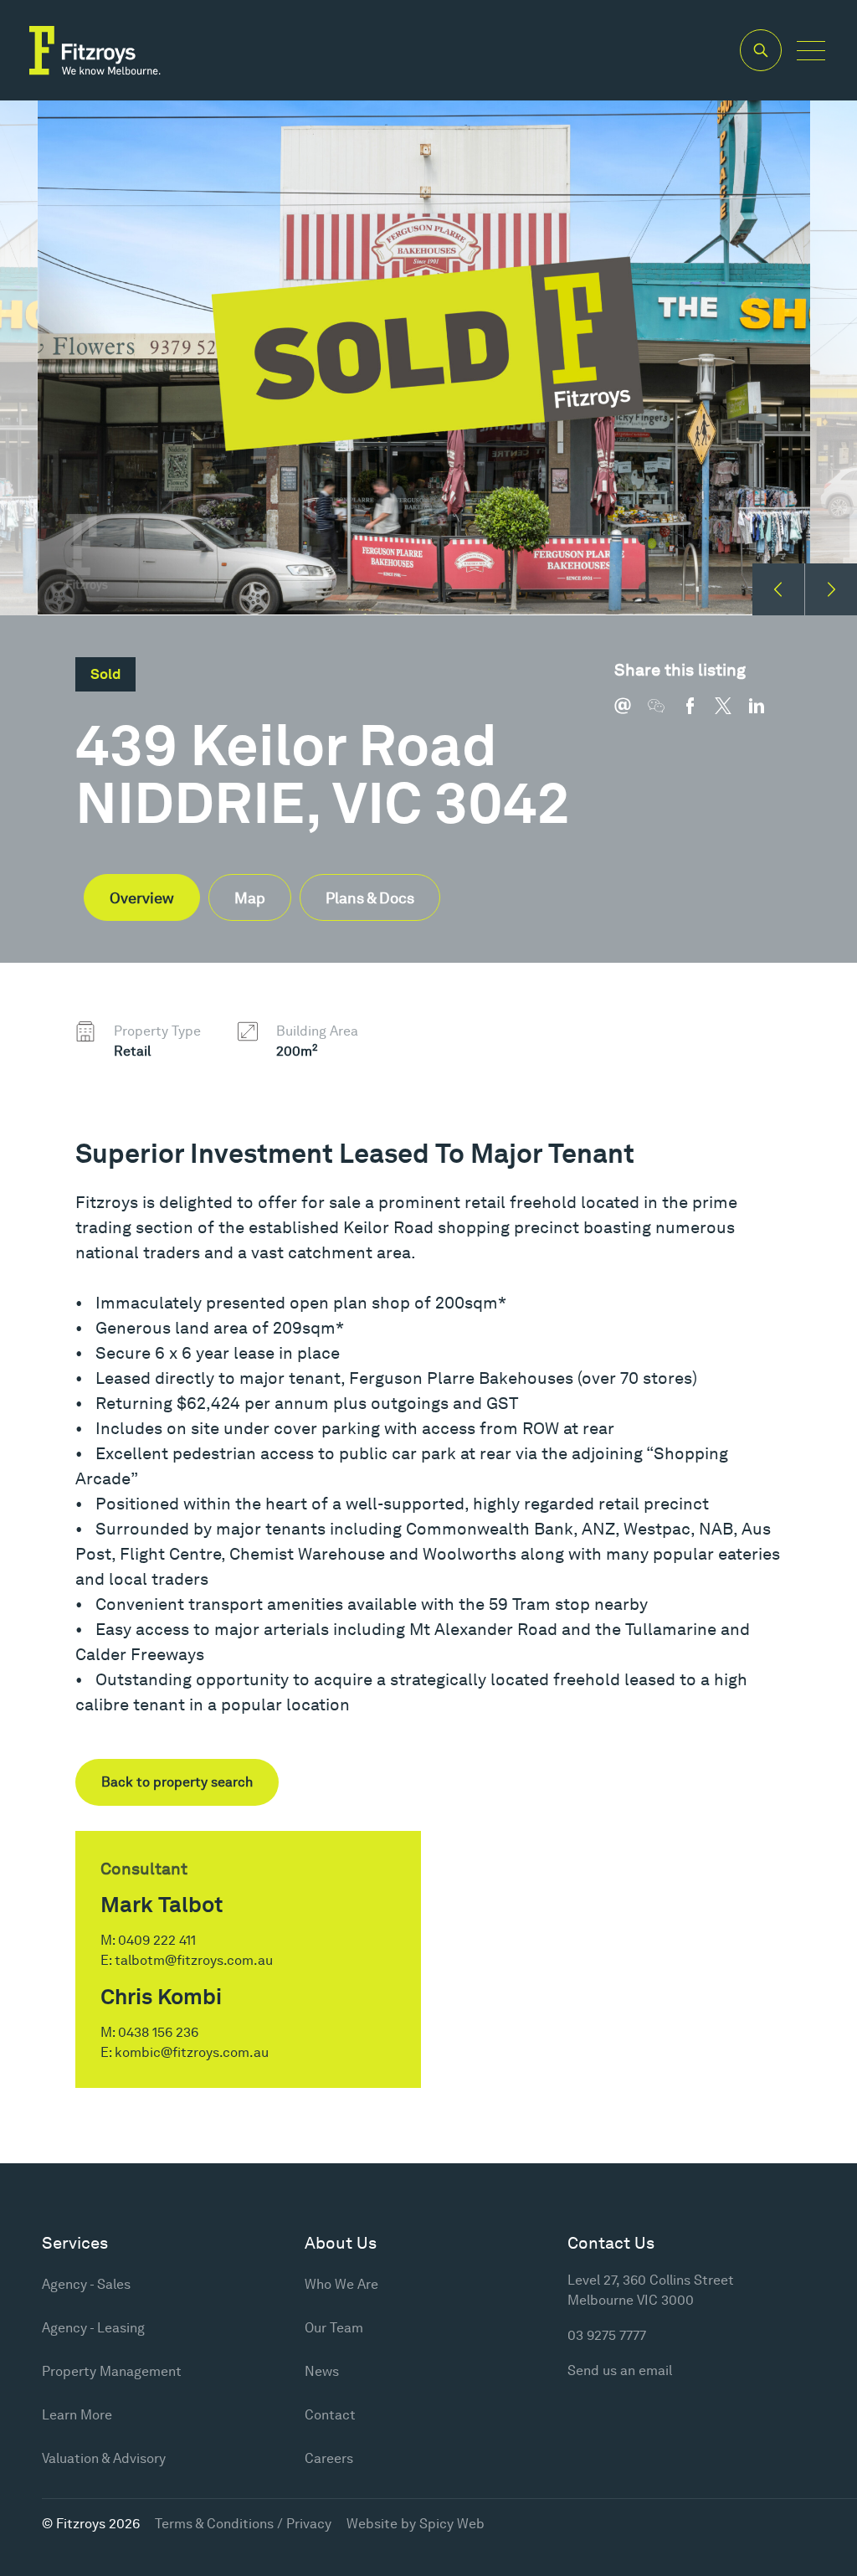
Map (250, 898)
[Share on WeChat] (665, 714)
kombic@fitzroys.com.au (192, 2052)
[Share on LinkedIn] (765, 714)
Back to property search (177, 1782)
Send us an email (620, 2370)
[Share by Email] (631, 714)
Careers (329, 2458)
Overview (142, 898)
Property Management (112, 2371)
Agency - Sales (86, 2284)
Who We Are (341, 2284)
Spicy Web (452, 2524)
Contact (330, 2415)
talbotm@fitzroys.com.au (194, 1960)
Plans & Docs (370, 898)
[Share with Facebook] (698, 714)
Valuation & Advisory (104, 2458)
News (322, 2371)
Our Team (334, 2328)
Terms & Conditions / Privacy (243, 2524)
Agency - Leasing (93, 2328)
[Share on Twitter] (731, 714)
